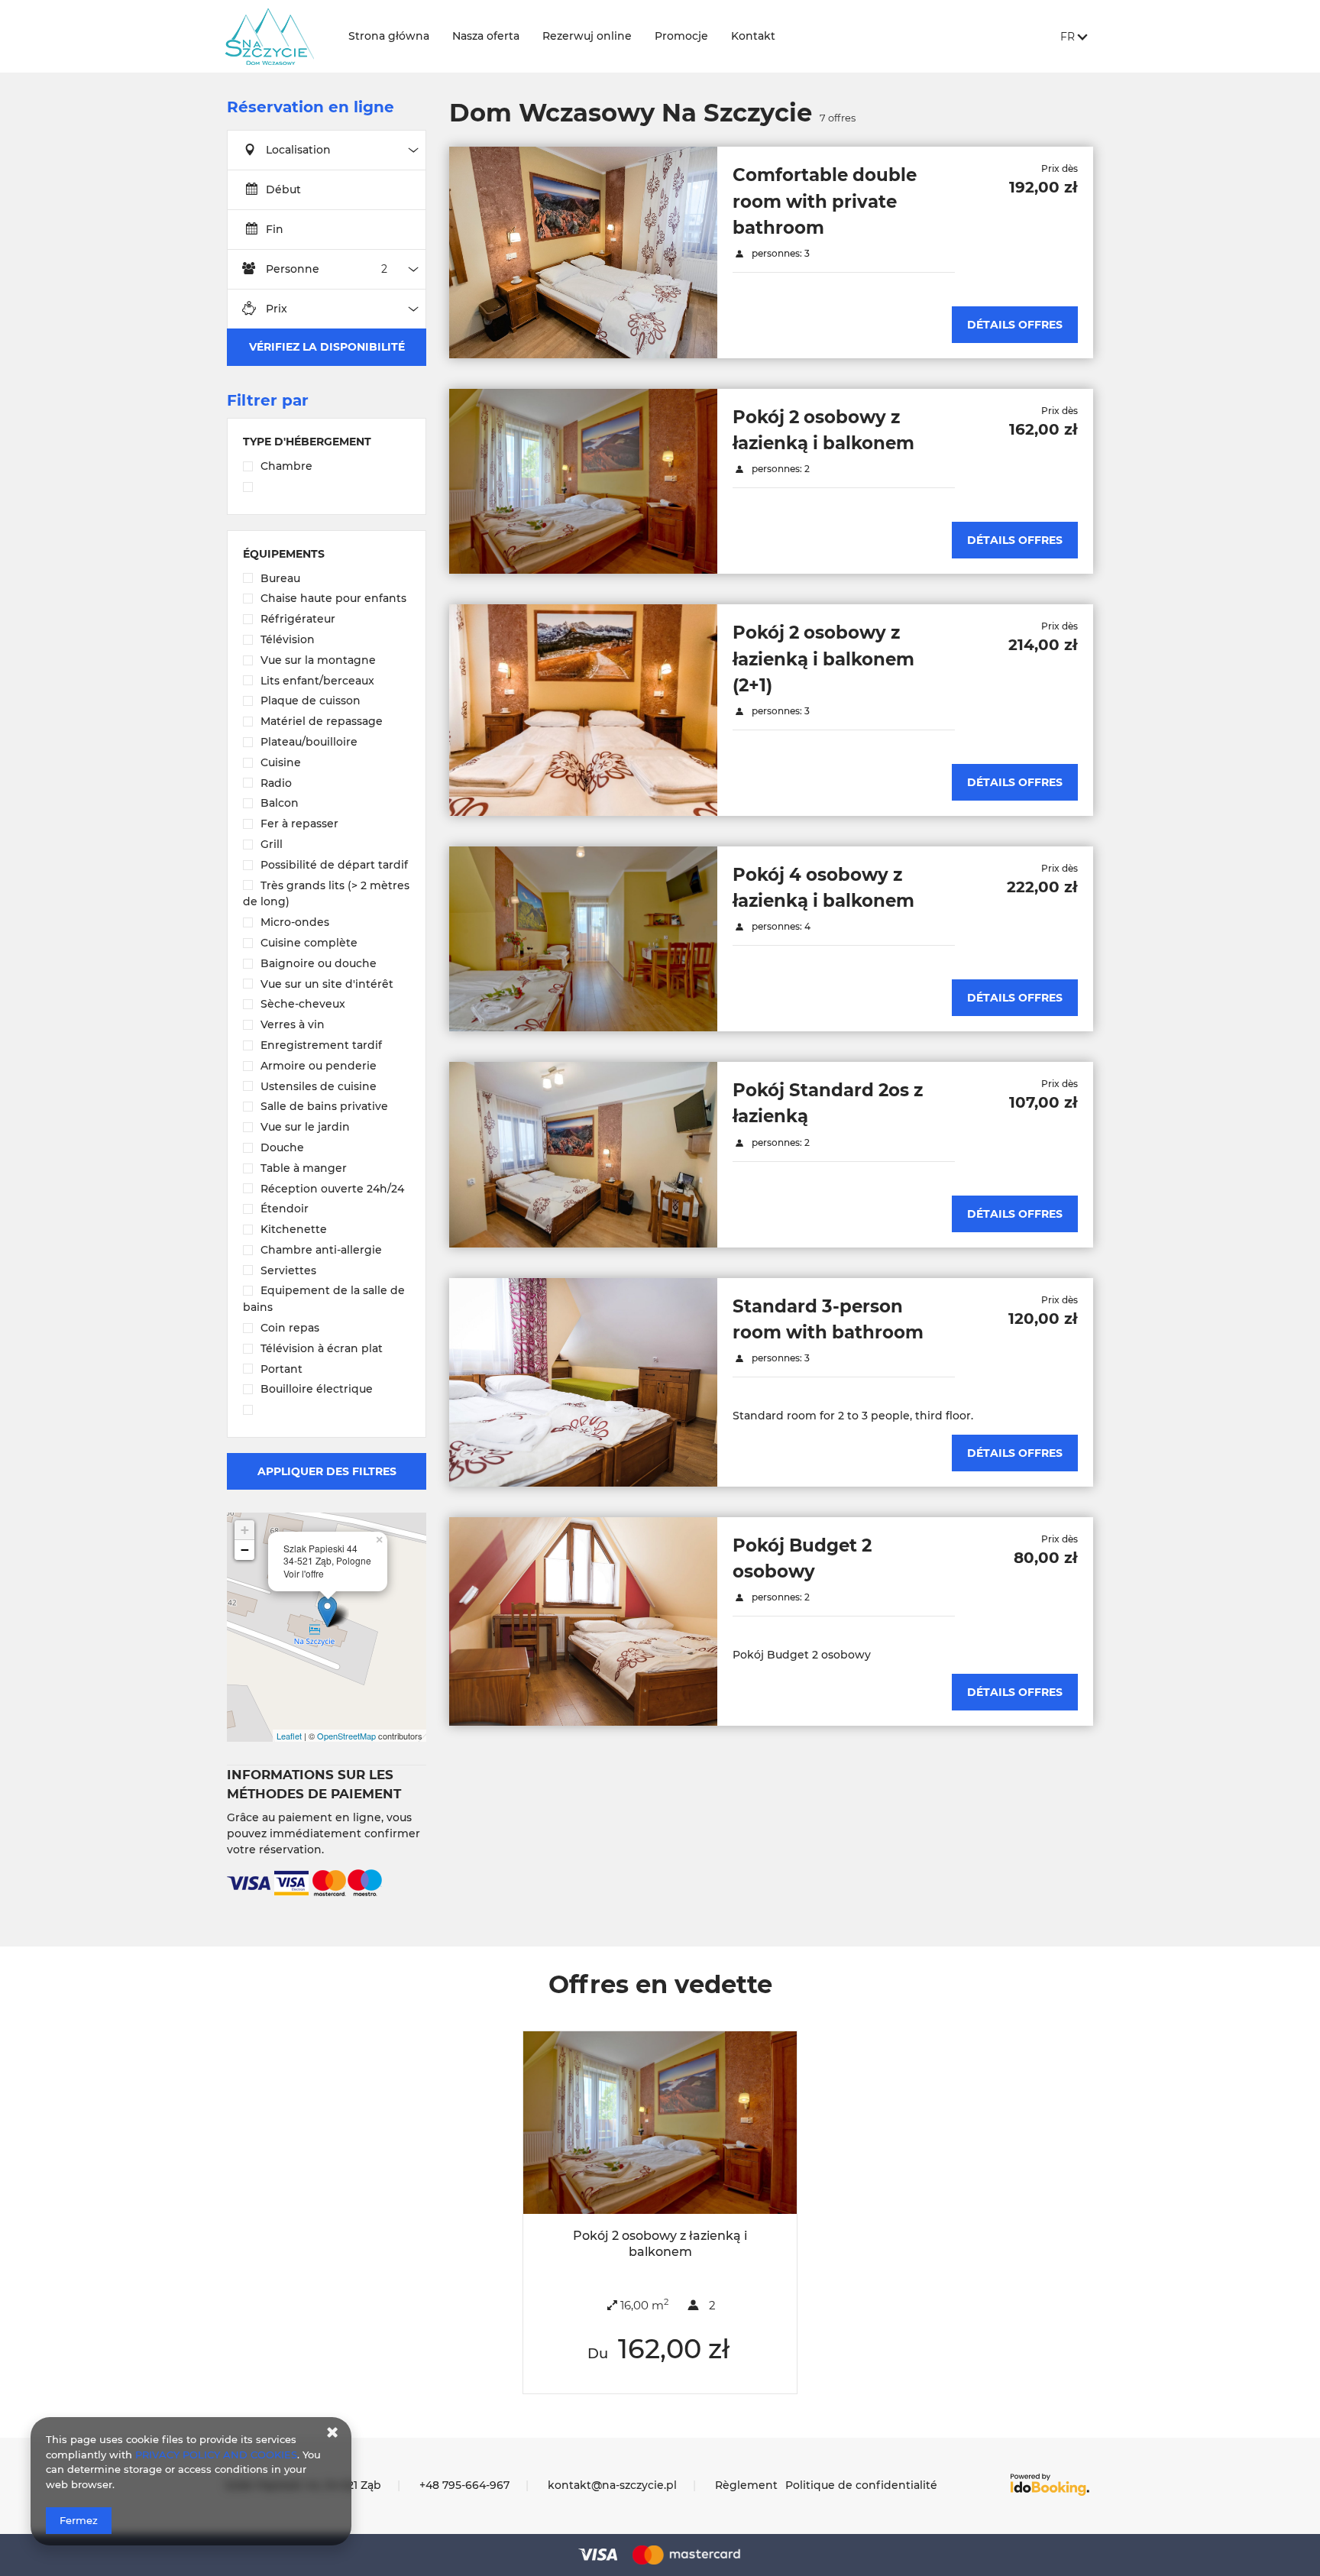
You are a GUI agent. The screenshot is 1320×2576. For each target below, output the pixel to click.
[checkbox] (327, 468)
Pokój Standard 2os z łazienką (828, 1103)
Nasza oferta (486, 36)
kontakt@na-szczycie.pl (612, 2485)
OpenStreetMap (346, 1736)
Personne (293, 269)
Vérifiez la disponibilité (327, 347)
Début (283, 189)
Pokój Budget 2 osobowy (802, 1558)
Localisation (298, 150)
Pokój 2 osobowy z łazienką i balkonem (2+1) (823, 659)
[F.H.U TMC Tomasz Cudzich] (275, 36)
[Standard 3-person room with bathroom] (583, 1382)
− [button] (245, 1550)
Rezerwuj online (587, 36)
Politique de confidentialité (861, 2485)
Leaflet (289, 1736)
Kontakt (753, 36)
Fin (275, 229)
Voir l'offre (304, 1574)
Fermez (79, 2520)
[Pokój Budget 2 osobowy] (583, 1621)
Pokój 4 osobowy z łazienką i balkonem (823, 888)
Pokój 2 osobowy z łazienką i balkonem (823, 430)
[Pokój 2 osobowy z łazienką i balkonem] (583, 481)
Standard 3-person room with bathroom (828, 1319)
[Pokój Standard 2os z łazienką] (583, 1154)
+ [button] (245, 1530)
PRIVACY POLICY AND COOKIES (216, 2455)
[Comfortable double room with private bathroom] (583, 252)
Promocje (681, 36)
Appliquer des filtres (327, 1471)
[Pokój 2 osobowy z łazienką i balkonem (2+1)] (583, 710)
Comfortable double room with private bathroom (825, 201)
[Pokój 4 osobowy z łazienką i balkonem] (583, 939)
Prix (277, 309)
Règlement (746, 2485)
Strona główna (389, 36)
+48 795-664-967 (464, 2485)
